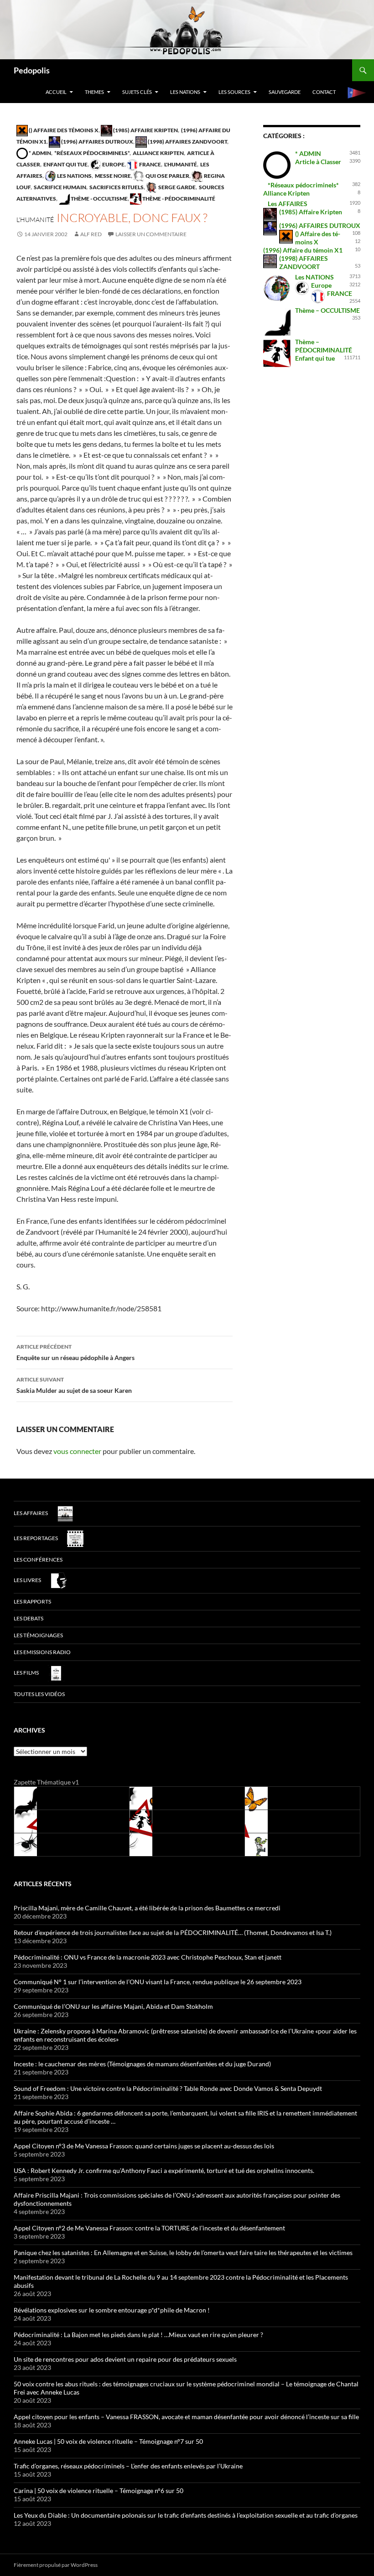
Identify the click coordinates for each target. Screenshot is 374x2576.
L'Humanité (180, 164)
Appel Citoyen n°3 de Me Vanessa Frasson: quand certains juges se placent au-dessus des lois (144, 2146)
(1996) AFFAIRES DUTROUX (97, 142)
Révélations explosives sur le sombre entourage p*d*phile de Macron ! (112, 2310)
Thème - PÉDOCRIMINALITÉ (178, 199)
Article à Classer (318, 162)
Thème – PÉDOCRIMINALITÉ (324, 346)
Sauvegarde (285, 92)
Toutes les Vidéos (39, 1694)
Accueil (56, 92)
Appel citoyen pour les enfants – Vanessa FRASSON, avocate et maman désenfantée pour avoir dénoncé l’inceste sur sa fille (186, 2417)
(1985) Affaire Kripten (145, 130)
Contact (324, 92)
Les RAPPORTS (32, 1601)
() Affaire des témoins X (63, 130)
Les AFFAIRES (288, 204)
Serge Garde (177, 187)
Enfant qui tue (65, 164)
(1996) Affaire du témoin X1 (303, 250)
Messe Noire (112, 176)
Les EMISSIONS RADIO (42, 1652)
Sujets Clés (137, 92)
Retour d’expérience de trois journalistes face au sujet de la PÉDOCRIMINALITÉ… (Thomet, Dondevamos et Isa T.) (173, 1932)
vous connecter (77, 1451)
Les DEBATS (29, 1618)
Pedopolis (32, 70)
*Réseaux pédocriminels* (91, 153)
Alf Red (91, 234)
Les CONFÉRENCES (38, 1560)
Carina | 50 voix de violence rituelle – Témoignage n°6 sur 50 (99, 2491)
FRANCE (150, 164)
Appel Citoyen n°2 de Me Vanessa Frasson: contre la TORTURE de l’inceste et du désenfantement (149, 2228)
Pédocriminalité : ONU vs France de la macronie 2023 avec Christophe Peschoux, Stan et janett (148, 1957)
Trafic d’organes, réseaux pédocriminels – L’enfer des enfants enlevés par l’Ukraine (128, 2466)
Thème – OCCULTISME (327, 310)
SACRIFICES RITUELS (116, 187)
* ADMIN (39, 153)
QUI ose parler (167, 176)
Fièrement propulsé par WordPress (56, 2565)
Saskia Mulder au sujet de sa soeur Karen (74, 1385)
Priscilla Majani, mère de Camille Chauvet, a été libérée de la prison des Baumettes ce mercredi (147, 1908)
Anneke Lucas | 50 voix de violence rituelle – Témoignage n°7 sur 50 (108, 2441)
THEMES (94, 92)
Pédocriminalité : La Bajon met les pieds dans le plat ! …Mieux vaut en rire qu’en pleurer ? (138, 2335)
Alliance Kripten (158, 153)
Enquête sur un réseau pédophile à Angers (75, 1352)
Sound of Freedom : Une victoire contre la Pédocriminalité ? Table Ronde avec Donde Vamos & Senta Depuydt (168, 2088)
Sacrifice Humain (60, 187)
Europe (113, 164)
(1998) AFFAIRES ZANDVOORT (187, 142)
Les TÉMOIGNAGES (38, 1635)
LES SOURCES (234, 92)
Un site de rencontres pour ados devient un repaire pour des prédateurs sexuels (125, 2359)
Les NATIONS (185, 92)
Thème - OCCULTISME (99, 199)
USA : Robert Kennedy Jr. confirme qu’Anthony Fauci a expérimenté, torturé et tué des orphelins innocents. (164, 2170)
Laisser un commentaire (151, 234)
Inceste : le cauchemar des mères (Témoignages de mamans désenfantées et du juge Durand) (142, 2064)
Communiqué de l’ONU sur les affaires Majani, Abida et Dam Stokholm (113, 2006)
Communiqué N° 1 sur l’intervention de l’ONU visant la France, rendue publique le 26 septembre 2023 (158, 1982)
